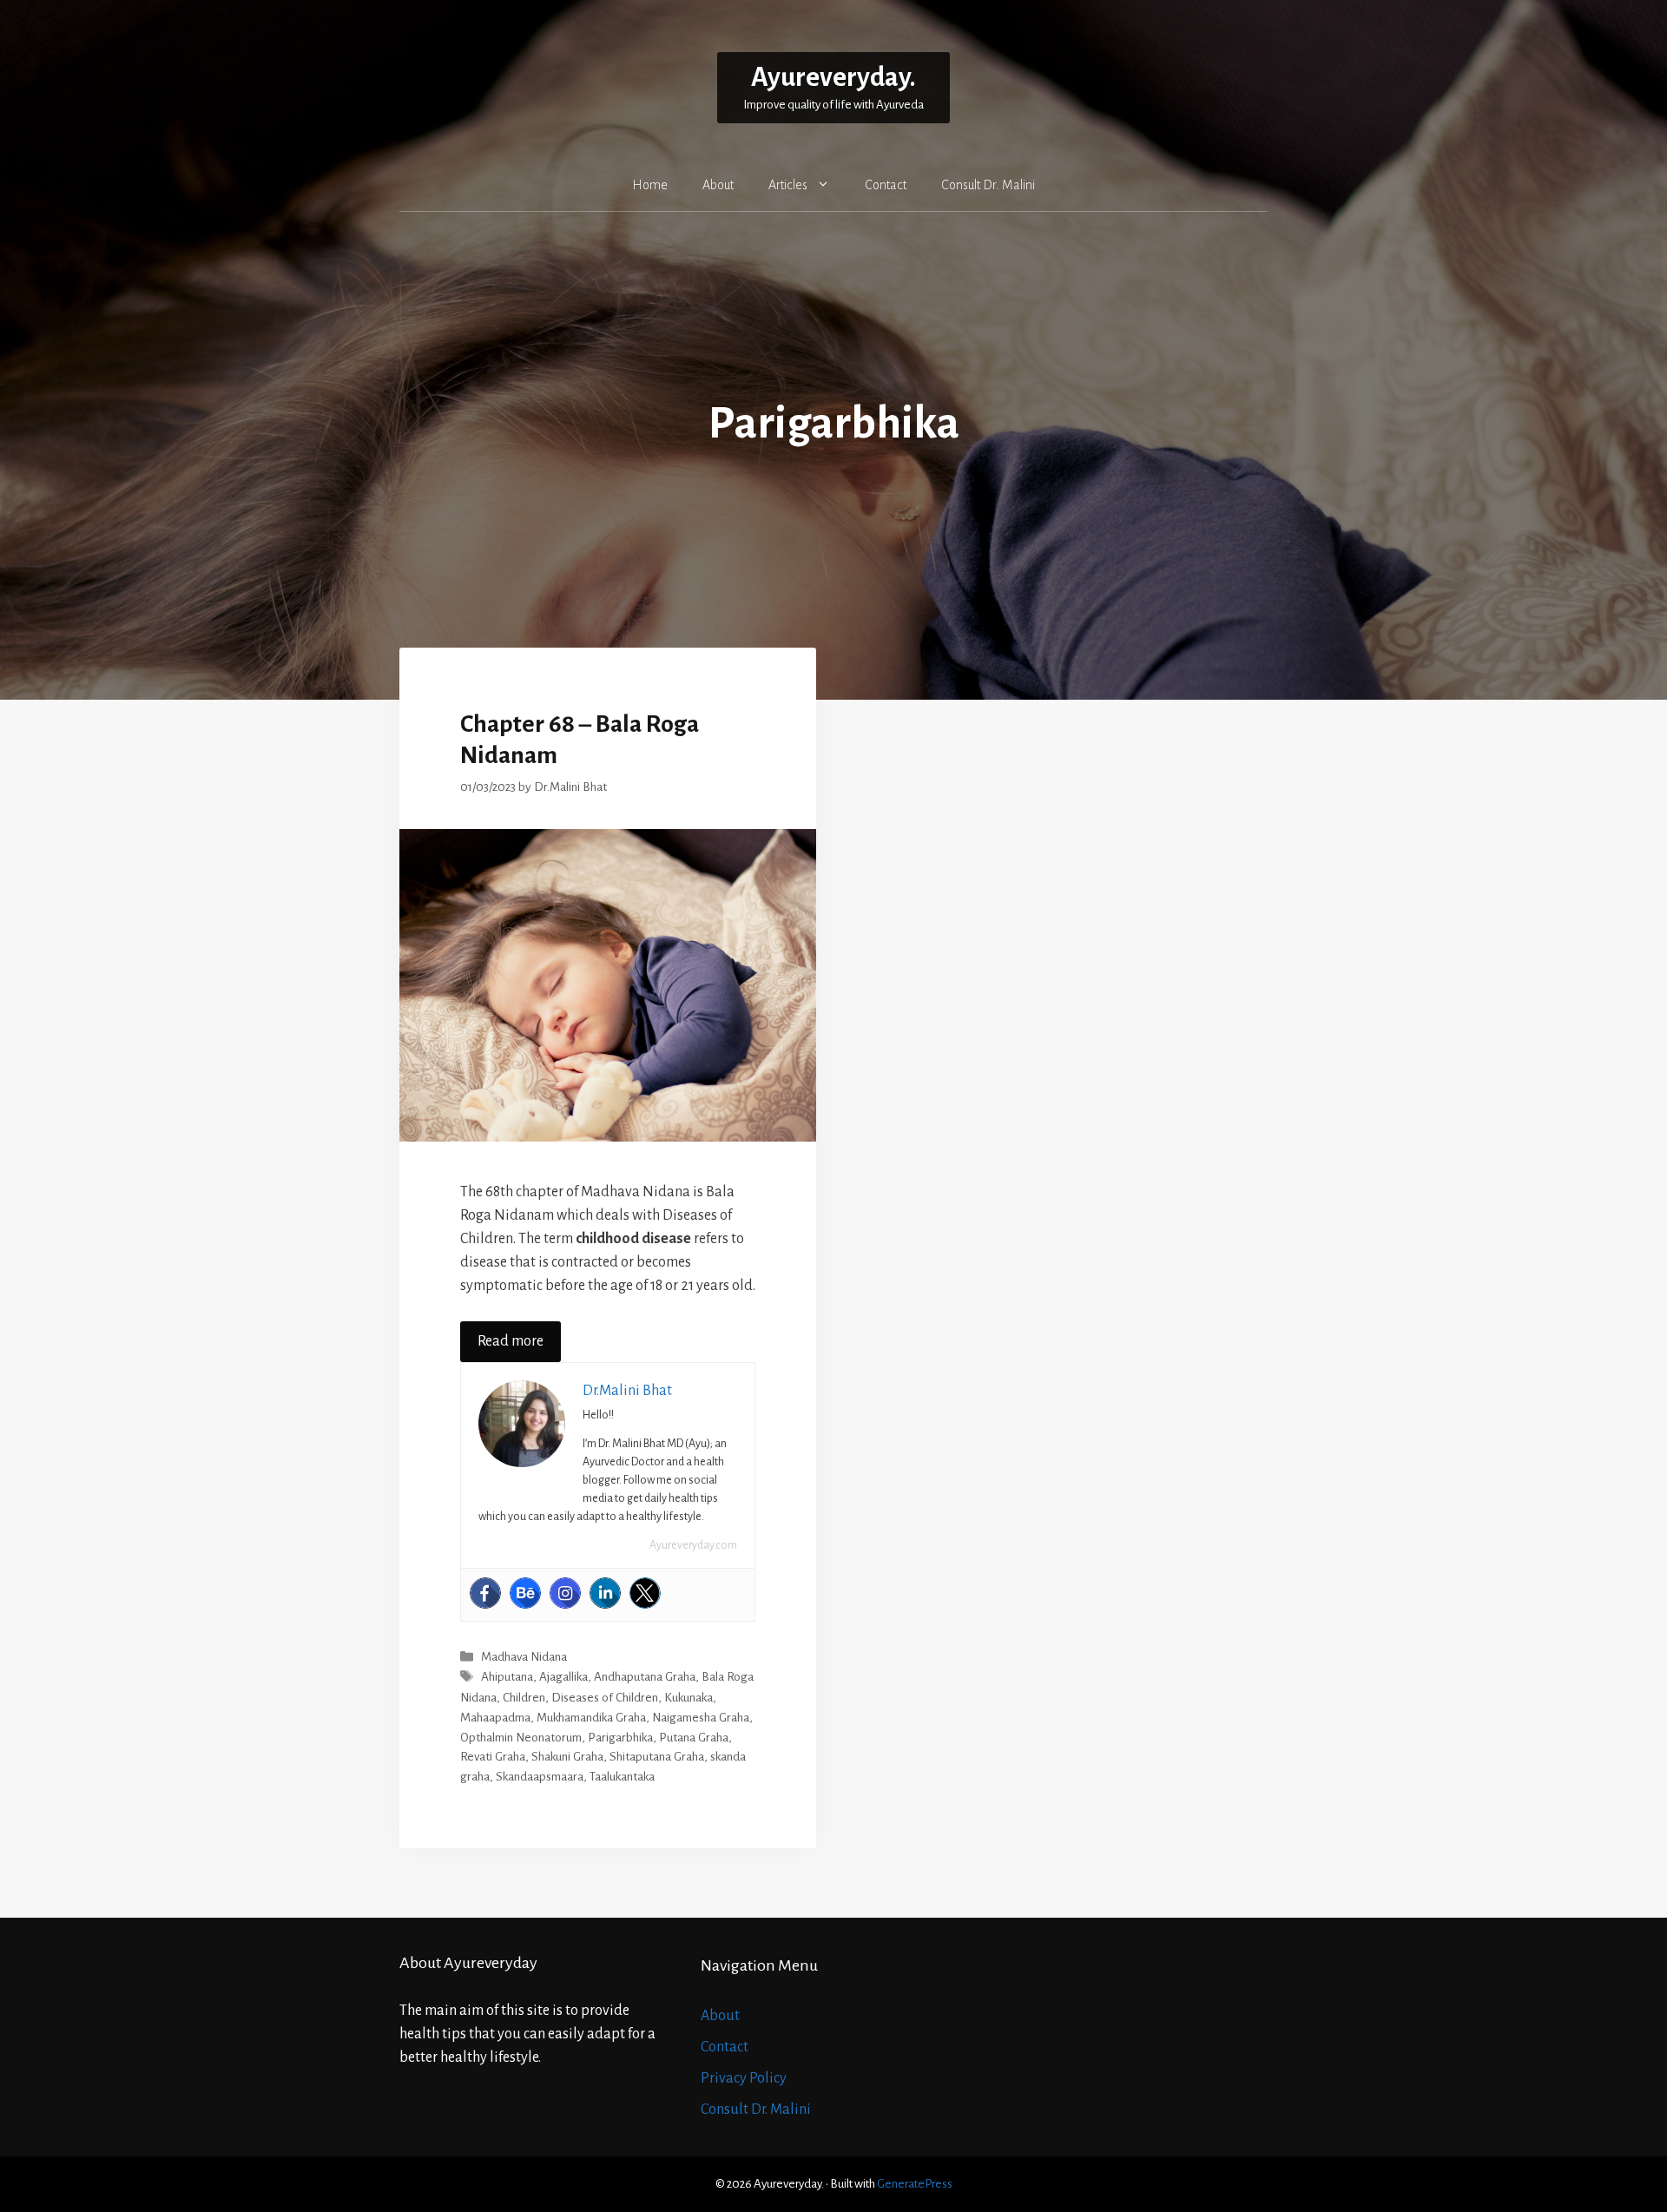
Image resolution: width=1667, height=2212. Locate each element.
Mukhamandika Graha (591, 1718)
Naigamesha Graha (701, 1718)
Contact (886, 185)
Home (650, 185)
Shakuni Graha (567, 1757)
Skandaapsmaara (540, 1777)
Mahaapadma (495, 1718)
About (718, 185)
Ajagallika (563, 1678)
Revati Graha (493, 1757)
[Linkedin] (605, 1593)
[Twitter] (645, 1593)
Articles (788, 185)
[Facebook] (485, 1593)
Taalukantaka (622, 1777)
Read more (511, 1341)
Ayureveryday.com (693, 1545)
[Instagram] (565, 1593)
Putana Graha (694, 1738)
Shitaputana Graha (657, 1757)
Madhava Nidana (524, 1657)
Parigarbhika (620, 1738)
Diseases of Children (605, 1698)
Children (524, 1698)
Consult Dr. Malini (988, 185)
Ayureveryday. (833, 78)
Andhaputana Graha (645, 1678)
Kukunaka (689, 1698)
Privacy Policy (744, 2078)
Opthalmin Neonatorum (521, 1738)
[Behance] (525, 1593)
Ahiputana (507, 1678)
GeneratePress (915, 2184)
